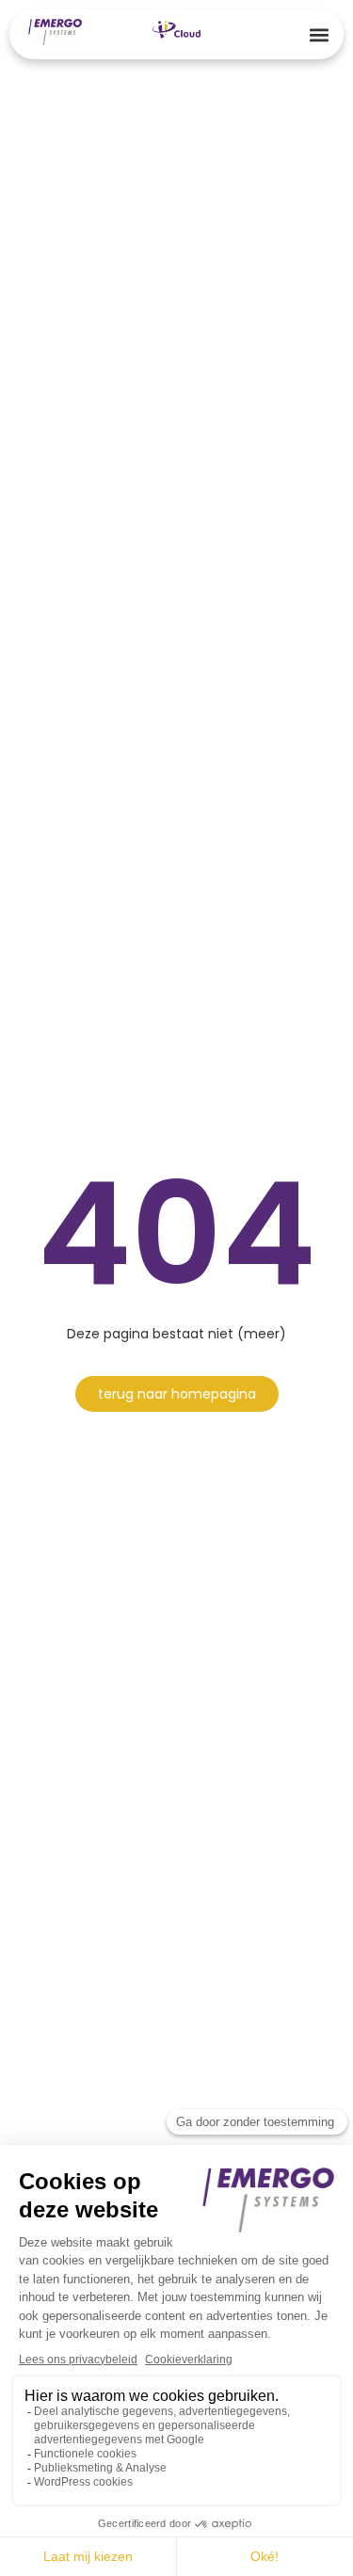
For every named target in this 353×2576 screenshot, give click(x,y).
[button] (319, 34)
